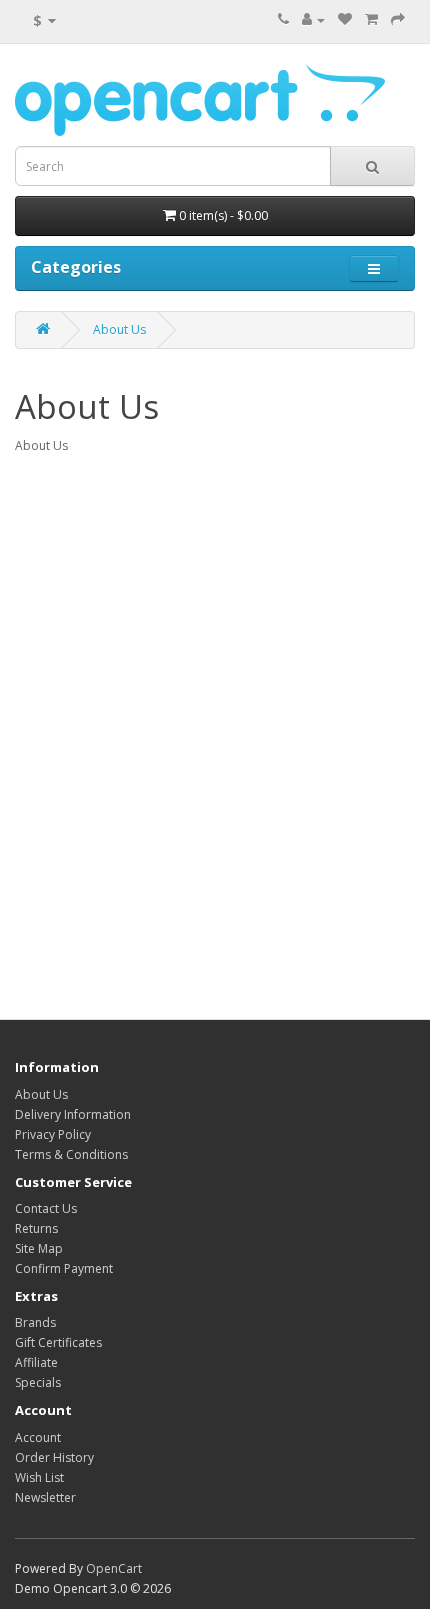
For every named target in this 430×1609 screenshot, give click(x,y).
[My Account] (313, 19)
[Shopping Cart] (371, 19)
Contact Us (46, 1208)
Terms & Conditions (71, 1154)
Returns (36, 1228)
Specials (38, 1382)
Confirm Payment (64, 1268)
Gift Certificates (58, 1342)
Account (38, 1437)
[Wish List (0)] (345, 19)
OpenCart (114, 1568)
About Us (119, 329)
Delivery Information (73, 1114)
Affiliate (36, 1362)
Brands (35, 1322)
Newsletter (45, 1497)
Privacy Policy (53, 1134)
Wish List (39, 1477)
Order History (54, 1457)
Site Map (39, 1248)
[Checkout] (398, 19)
